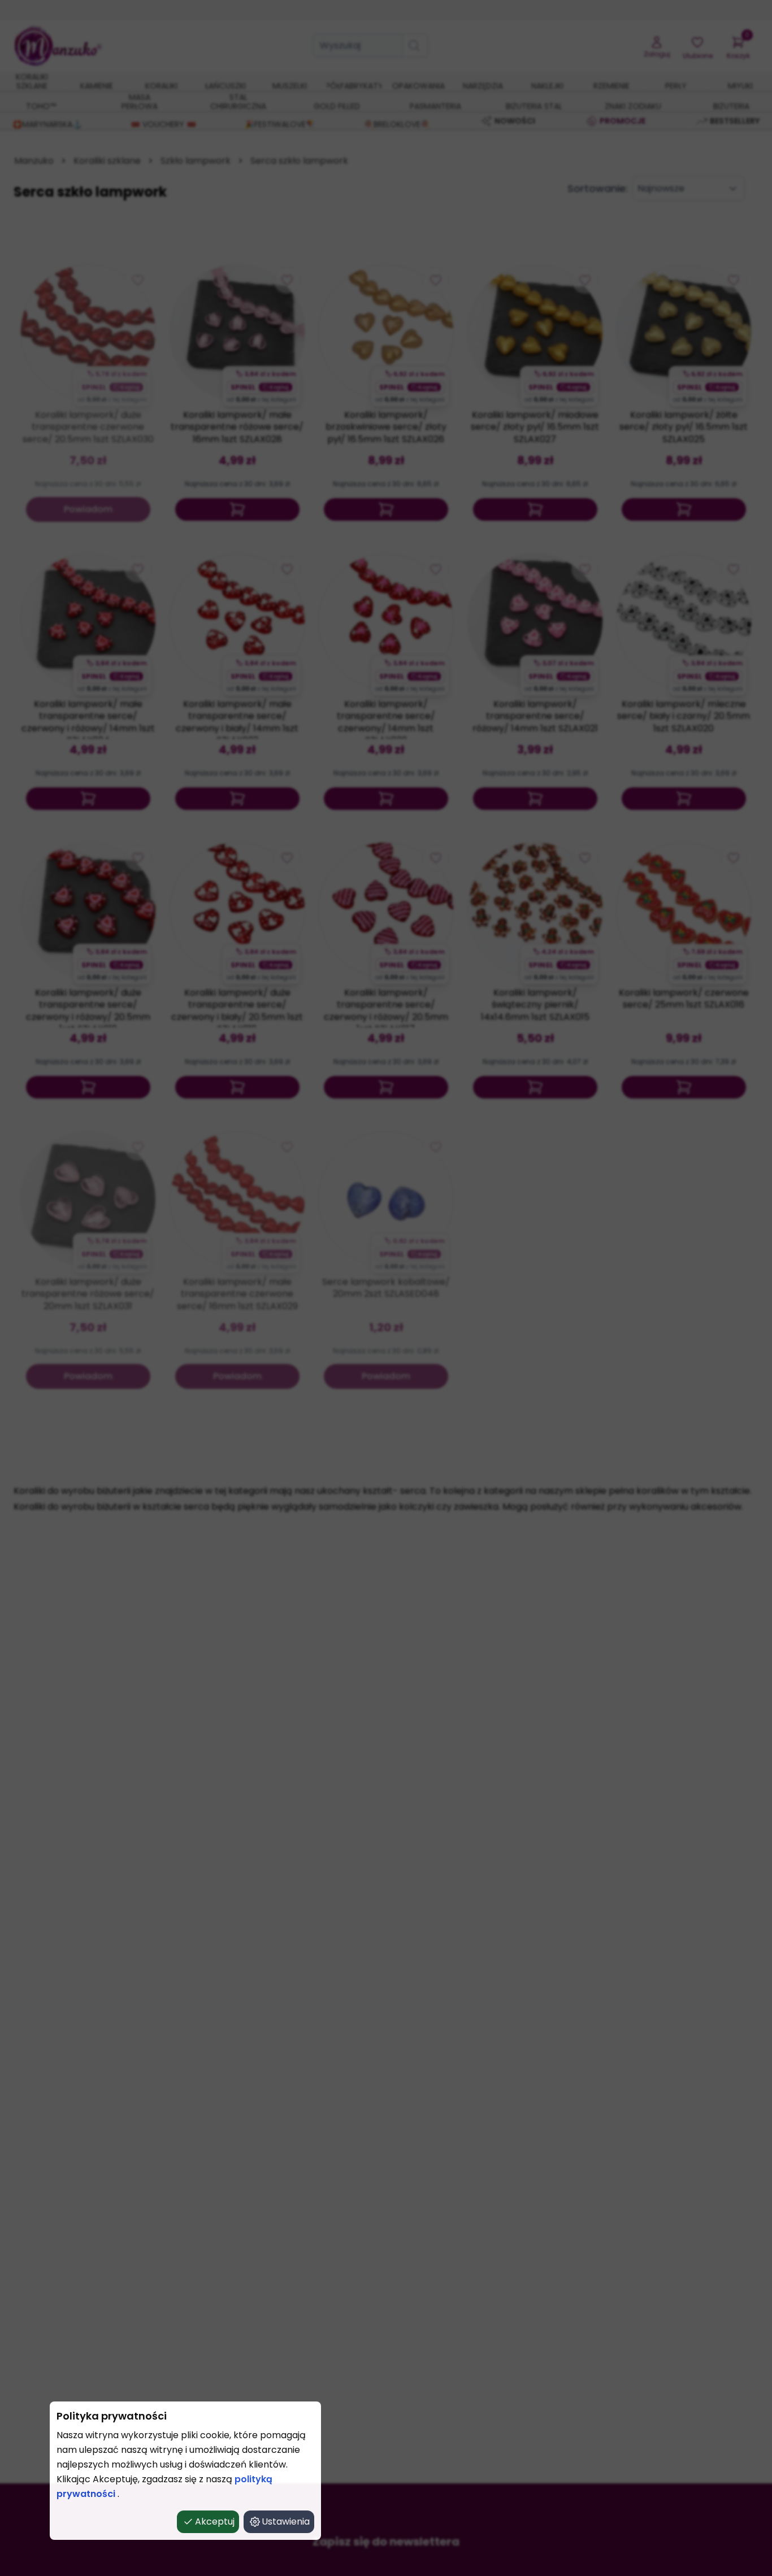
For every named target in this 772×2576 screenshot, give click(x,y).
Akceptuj (215, 2521)
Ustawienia (286, 2521)
